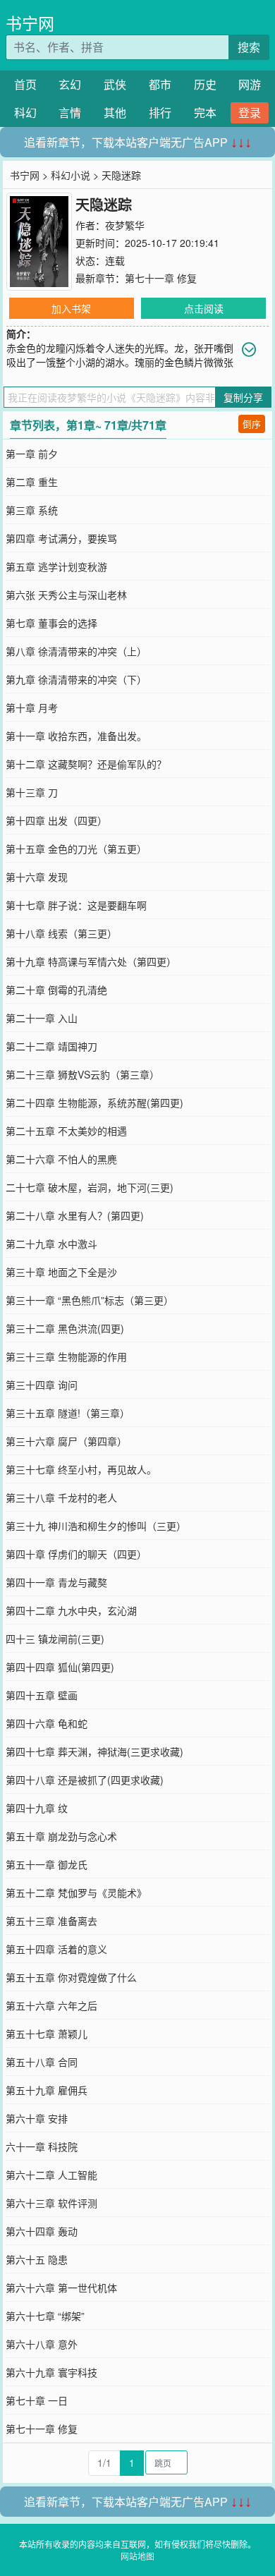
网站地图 (137, 2556)
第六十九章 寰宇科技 (51, 2372)
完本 (205, 113)
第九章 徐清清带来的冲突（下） (76, 679)
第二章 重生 (32, 482)
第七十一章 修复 (161, 278)
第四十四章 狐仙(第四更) (60, 1667)
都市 (160, 84)
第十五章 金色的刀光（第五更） (76, 849)
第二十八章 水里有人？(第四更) (75, 1215)
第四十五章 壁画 (42, 1695)
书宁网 (30, 23)
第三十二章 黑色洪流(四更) (65, 1328)
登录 (250, 113)
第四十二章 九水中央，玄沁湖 (71, 1610)
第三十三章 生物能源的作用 (66, 1356)
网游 (250, 84)
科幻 (25, 113)
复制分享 (243, 397)
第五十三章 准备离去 (51, 1921)
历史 (205, 84)
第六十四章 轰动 (42, 2231)
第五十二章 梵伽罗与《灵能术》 (76, 1892)
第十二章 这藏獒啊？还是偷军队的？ (86, 764)
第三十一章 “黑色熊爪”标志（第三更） (90, 1300)
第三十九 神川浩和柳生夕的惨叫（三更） (96, 1526)
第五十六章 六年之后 (51, 2005)
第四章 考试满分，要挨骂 (61, 538)
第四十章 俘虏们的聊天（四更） (76, 1554)
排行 (160, 113)
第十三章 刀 (32, 792)
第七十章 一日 (37, 2400)
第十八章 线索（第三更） (61, 933)
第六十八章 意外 (42, 2344)
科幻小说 (71, 175)
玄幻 (70, 84)
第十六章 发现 (37, 877)
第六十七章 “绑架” (45, 2316)
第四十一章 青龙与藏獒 (56, 1582)
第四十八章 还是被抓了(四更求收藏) (85, 1780)
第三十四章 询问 (42, 1385)
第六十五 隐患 (37, 2259)
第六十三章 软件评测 (51, 2203)
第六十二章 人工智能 (51, 2175)
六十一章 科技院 (42, 2146)
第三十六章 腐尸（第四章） (66, 1441)
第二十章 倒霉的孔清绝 (56, 990)
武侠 (115, 84)
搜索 (249, 47)
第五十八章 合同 (42, 2062)
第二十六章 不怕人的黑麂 (61, 1159)
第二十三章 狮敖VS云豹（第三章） (82, 1074)
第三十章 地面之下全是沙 (61, 1272)
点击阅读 (204, 308)
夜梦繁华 (125, 225)
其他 (115, 113)
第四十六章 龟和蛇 (47, 1723)
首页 (25, 84)
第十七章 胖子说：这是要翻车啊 (76, 905)
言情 (70, 113)
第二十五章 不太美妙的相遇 (66, 1131)
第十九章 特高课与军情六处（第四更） (91, 961)
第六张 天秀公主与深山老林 (66, 595)
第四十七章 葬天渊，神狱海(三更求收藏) (94, 1751)
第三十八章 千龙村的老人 (61, 1497)
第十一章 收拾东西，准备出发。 (76, 736)
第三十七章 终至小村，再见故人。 (81, 1469)
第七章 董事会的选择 (51, 623)
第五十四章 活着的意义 (56, 1949)
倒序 (252, 424)
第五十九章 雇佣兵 (47, 2090)
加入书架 (71, 308)
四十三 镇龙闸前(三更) (55, 1639)
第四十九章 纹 (37, 1808)
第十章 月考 (32, 707)
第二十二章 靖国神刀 (51, 1046)
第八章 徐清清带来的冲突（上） (76, 651)
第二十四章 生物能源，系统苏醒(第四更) (94, 1102)
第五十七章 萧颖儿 (47, 2034)
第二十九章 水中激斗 (51, 1244)
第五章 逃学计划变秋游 (56, 566)
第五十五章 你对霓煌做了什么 (71, 1977)
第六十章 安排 (37, 2118)
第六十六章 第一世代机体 (61, 2288)
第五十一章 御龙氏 (47, 1864)
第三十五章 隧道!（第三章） (68, 1413)
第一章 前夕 (32, 454)
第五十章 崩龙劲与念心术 (61, 1836)
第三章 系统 (32, 510)
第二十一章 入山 (42, 1018)
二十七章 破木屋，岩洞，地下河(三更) (90, 1187)
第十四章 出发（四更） (56, 820)
